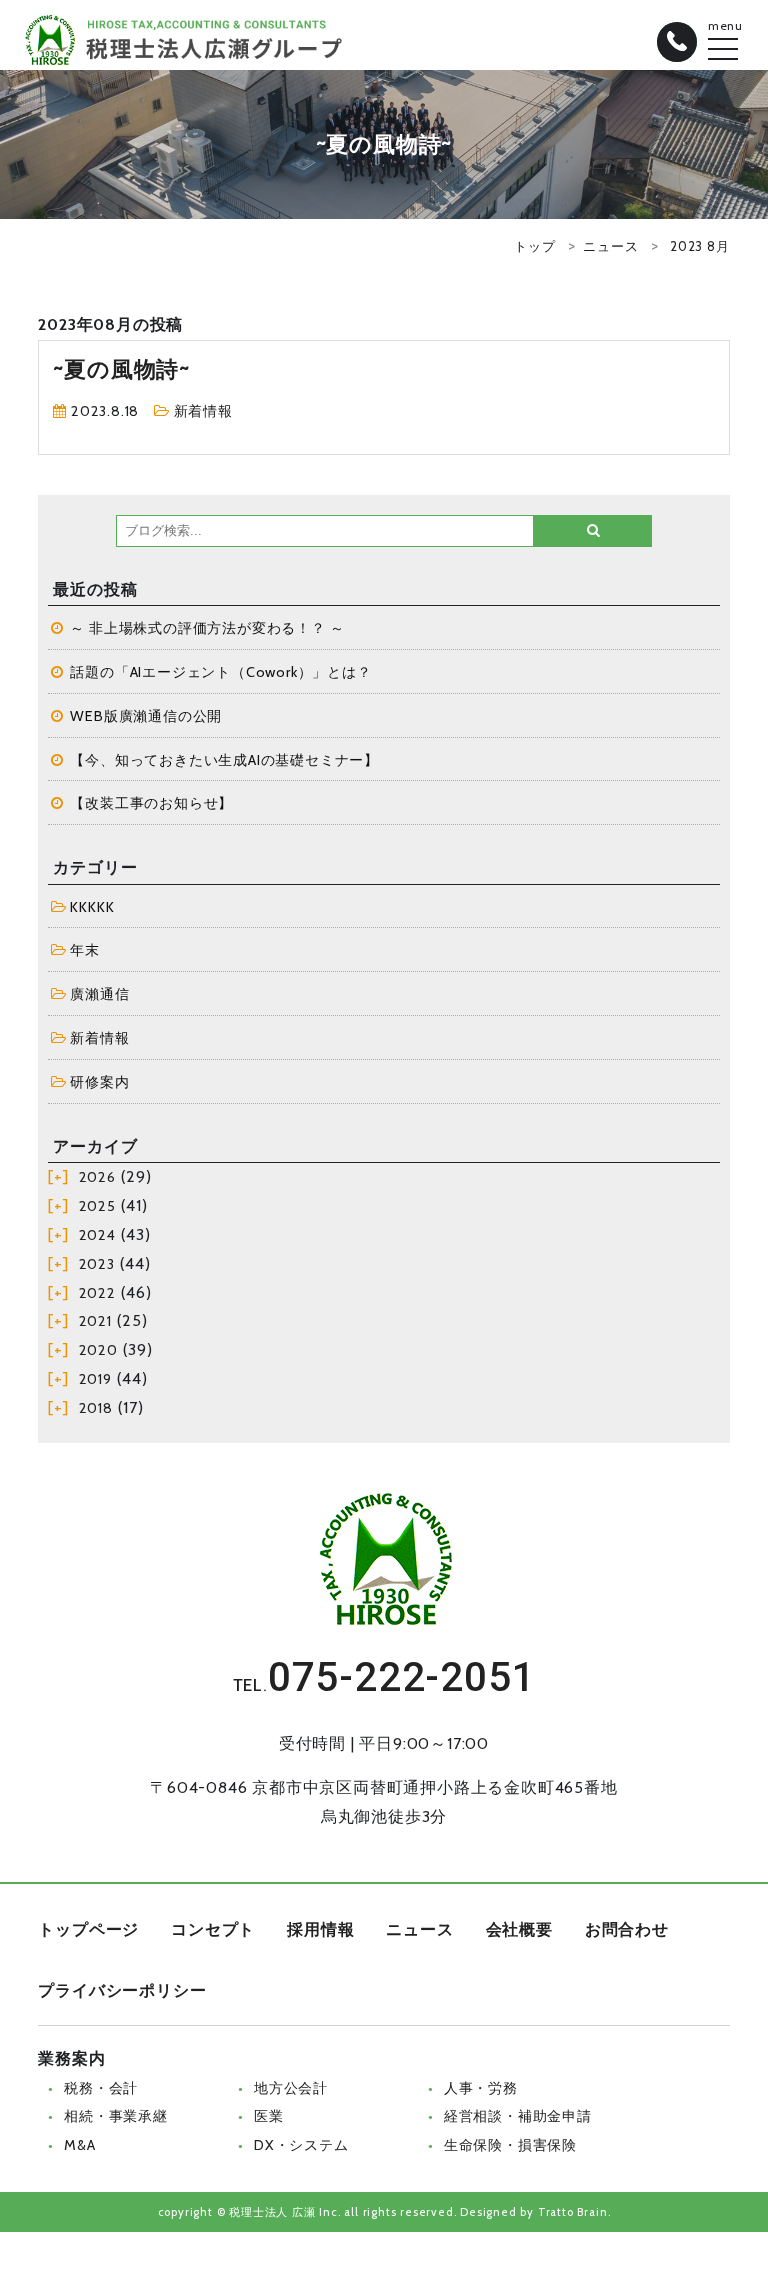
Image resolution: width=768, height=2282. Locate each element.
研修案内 (99, 1082)
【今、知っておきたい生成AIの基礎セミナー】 (224, 760)
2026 (97, 1177)
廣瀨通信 (99, 994)
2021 (95, 1321)
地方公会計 (291, 2088)
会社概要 (519, 1929)
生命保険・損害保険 (510, 2145)
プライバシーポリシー (122, 1990)
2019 (95, 1379)
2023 (97, 1264)
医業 (269, 2116)
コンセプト (213, 1929)
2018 (96, 1408)
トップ (534, 246)
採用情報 (320, 1929)
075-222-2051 (402, 1677)
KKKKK (92, 907)
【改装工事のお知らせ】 (151, 803)
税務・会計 (101, 2088)
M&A (79, 2145)
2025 (97, 1206)
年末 (85, 950)
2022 (97, 1293)
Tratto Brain (573, 2212)
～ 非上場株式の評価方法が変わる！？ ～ (207, 628)
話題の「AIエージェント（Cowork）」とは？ (220, 672)
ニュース (610, 246)
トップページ (88, 1929)
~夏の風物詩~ (121, 369)
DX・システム (301, 2145)
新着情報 (203, 411)
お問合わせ (627, 1929)
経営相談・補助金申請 (518, 2116)
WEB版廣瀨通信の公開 (146, 716)
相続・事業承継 (116, 2116)
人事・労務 (481, 2088)
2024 (97, 1235)
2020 (98, 1350)
